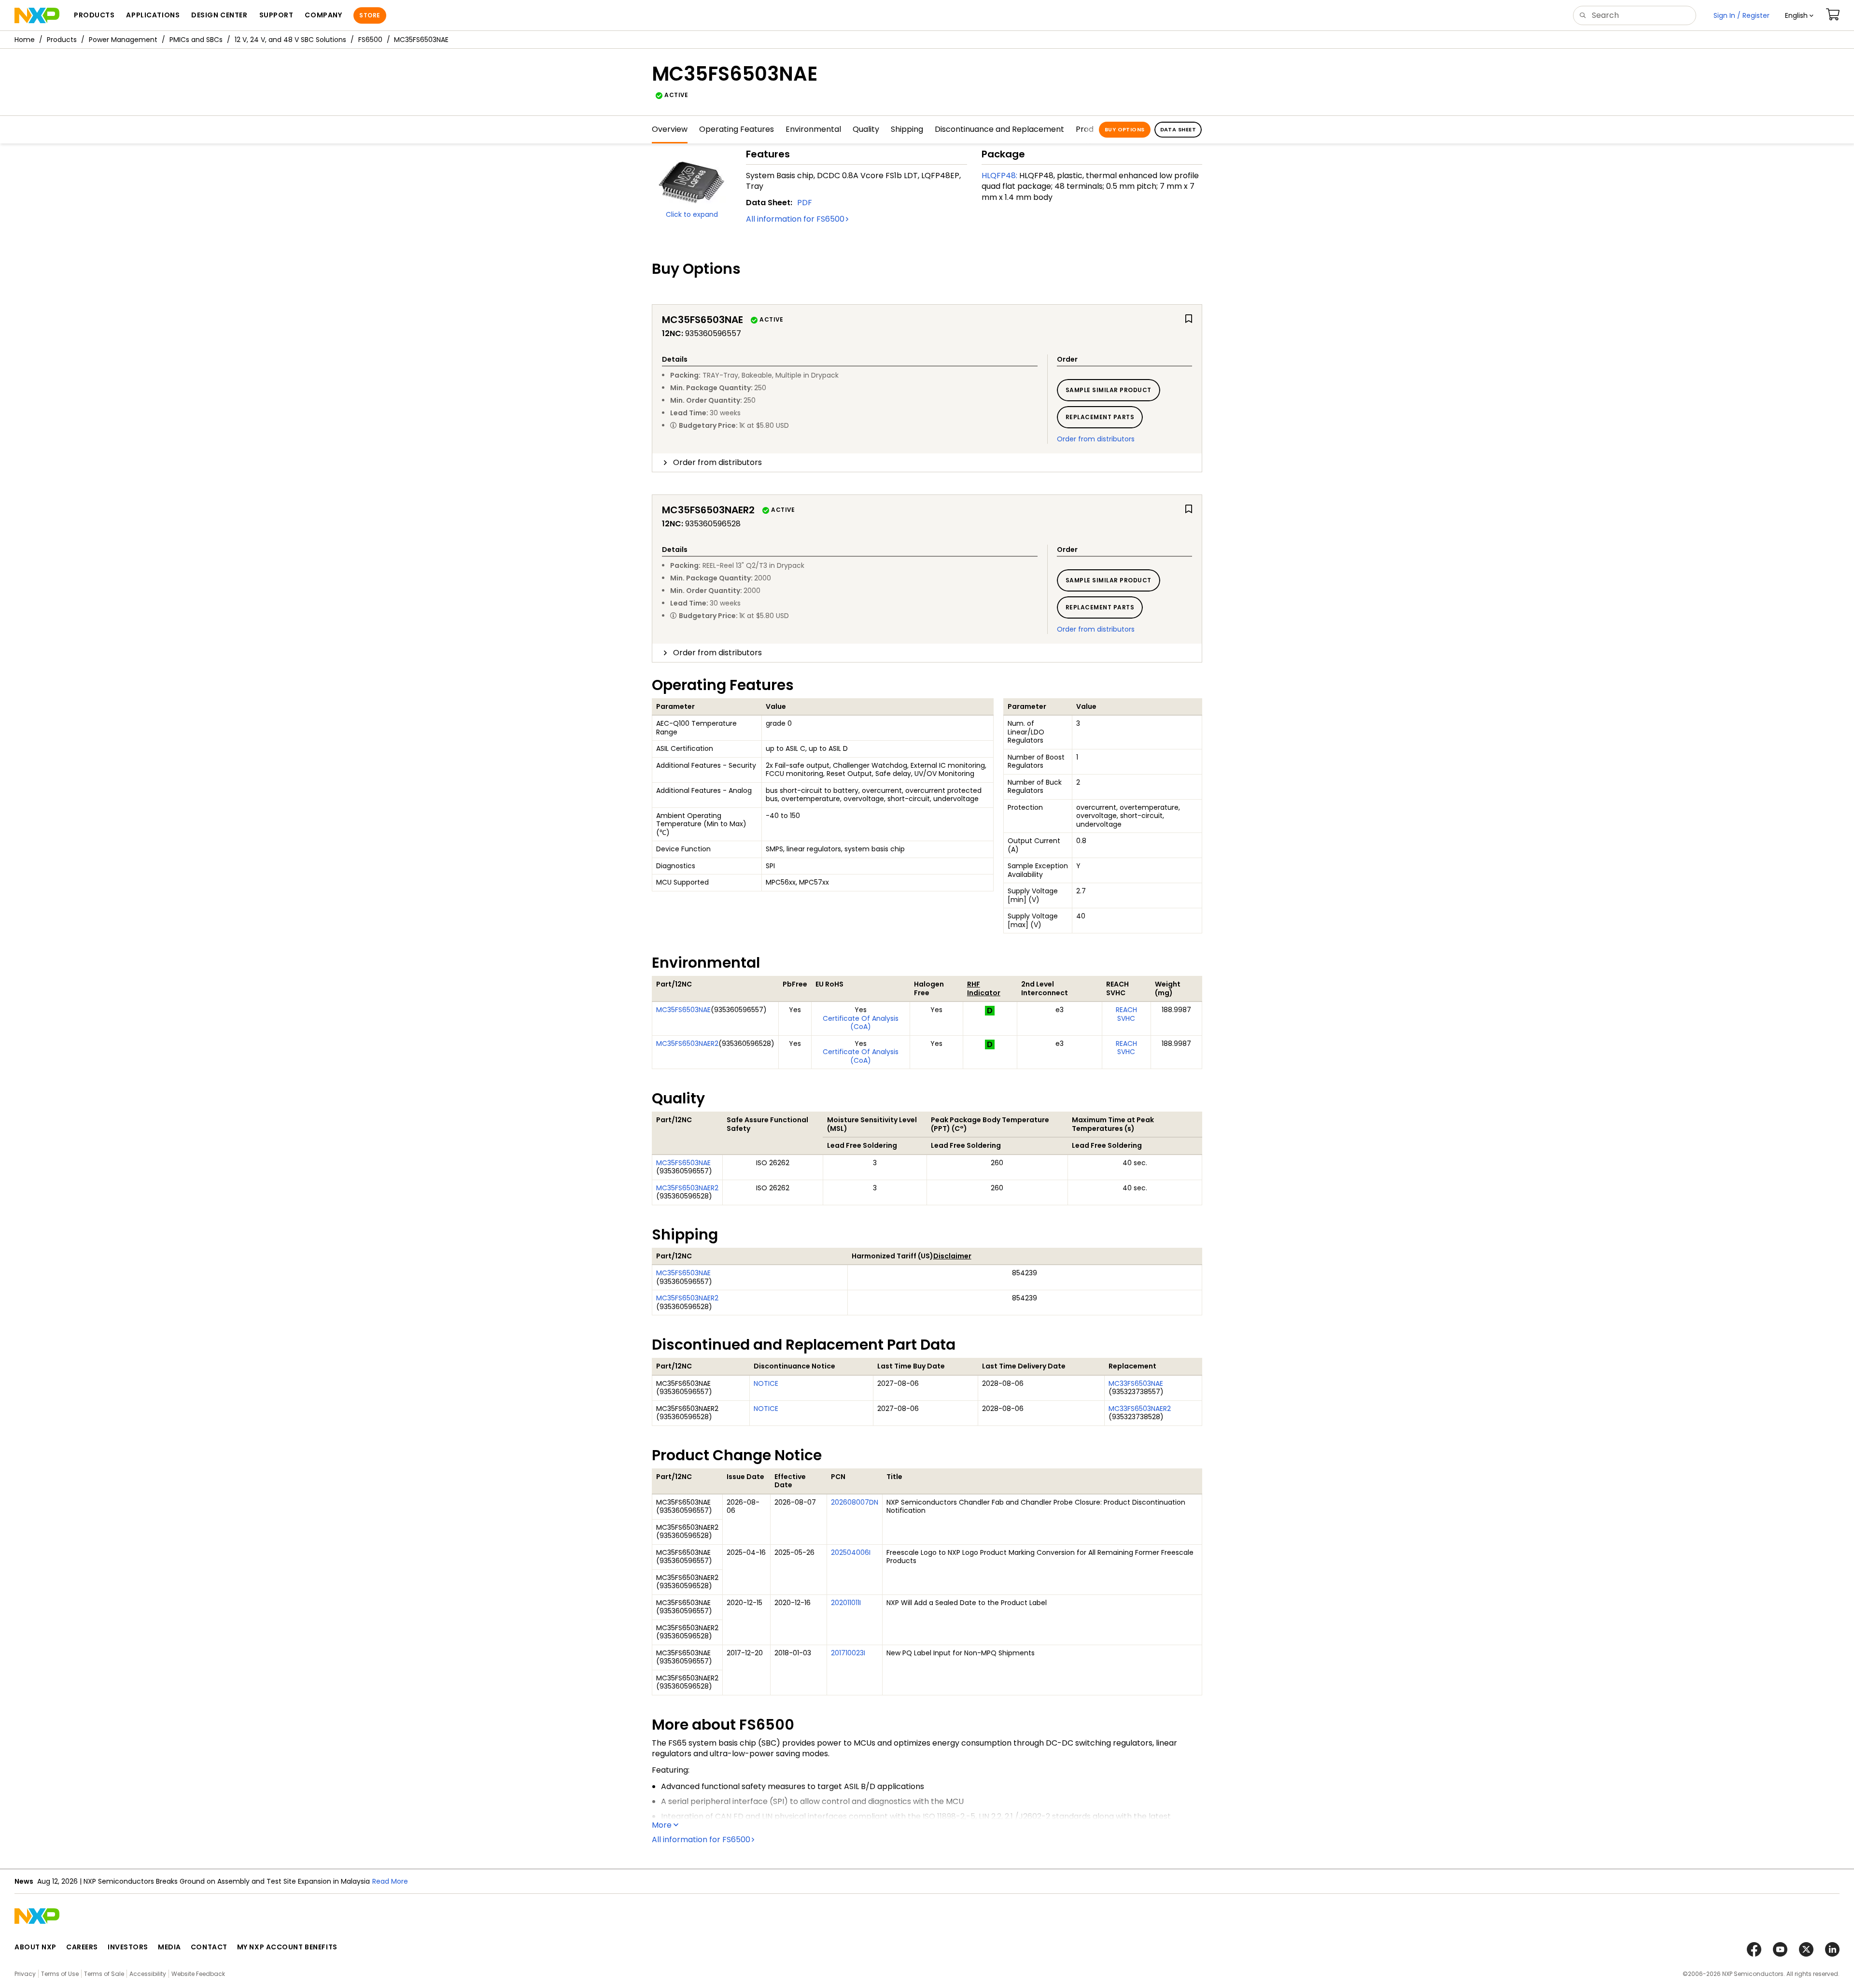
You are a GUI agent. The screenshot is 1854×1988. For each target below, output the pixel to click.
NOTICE (766, 1383)
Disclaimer (952, 1256)
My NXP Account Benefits (287, 1947)
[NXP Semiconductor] (37, 15)
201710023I (848, 1653)
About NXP (35, 1947)
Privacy (25, 1974)
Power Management (123, 40)
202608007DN (855, 1502)
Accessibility (148, 1974)
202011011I (846, 1603)
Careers (82, 1947)
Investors (128, 1947)
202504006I (851, 1552)
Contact (209, 1947)
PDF (805, 203)
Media (169, 1947)
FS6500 (370, 40)
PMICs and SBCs (196, 40)
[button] (1799, 15)
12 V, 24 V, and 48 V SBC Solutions (290, 40)
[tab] (927, 463)
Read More (418, 1881)
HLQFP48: (999, 176)
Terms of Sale (104, 1974)
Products (62, 40)
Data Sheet (1178, 129)
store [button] (370, 15)
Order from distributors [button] (717, 462)
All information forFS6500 (795, 219)
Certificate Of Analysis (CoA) (861, 1023)
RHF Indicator (984, 988)
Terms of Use (60, 1974)
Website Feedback (198, 1974)
